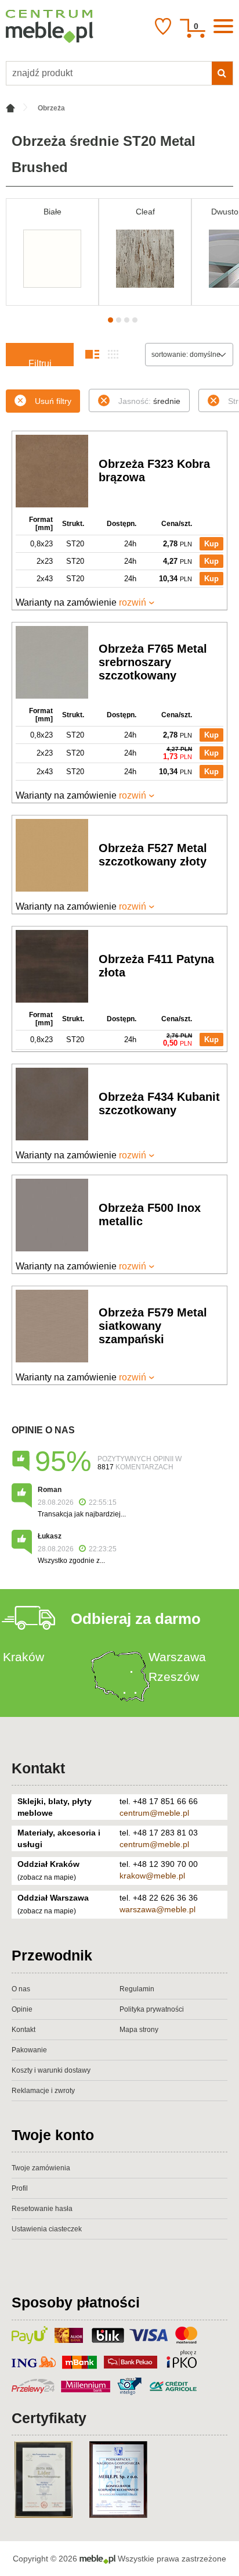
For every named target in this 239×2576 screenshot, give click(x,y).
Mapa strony (139, 2030)
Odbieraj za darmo (136, 1619)
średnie (149, 401)
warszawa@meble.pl (157, 1909)
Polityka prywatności (152, 2009)
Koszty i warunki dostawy (51, 2070)
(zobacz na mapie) (47, 1877)
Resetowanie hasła (42, 2209)
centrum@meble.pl (154, 1813)
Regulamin (137, 1989)
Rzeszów (174, 1677)
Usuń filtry (53, 401)
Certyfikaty (49, 2418)
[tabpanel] (52, 252)
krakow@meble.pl (152, 1876)
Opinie (22, 2009)
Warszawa (177, 1657)
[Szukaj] (222, 73)
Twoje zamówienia (41, 2168)
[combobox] (189, 355)
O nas (21, 1989)
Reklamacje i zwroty (43, 2091)
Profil (20, 2188)
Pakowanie (29, 2050)
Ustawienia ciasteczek (47, 2229)
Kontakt (38, 1768)
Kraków (23, 1657)
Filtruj (40, 362)
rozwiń (133, 602)
